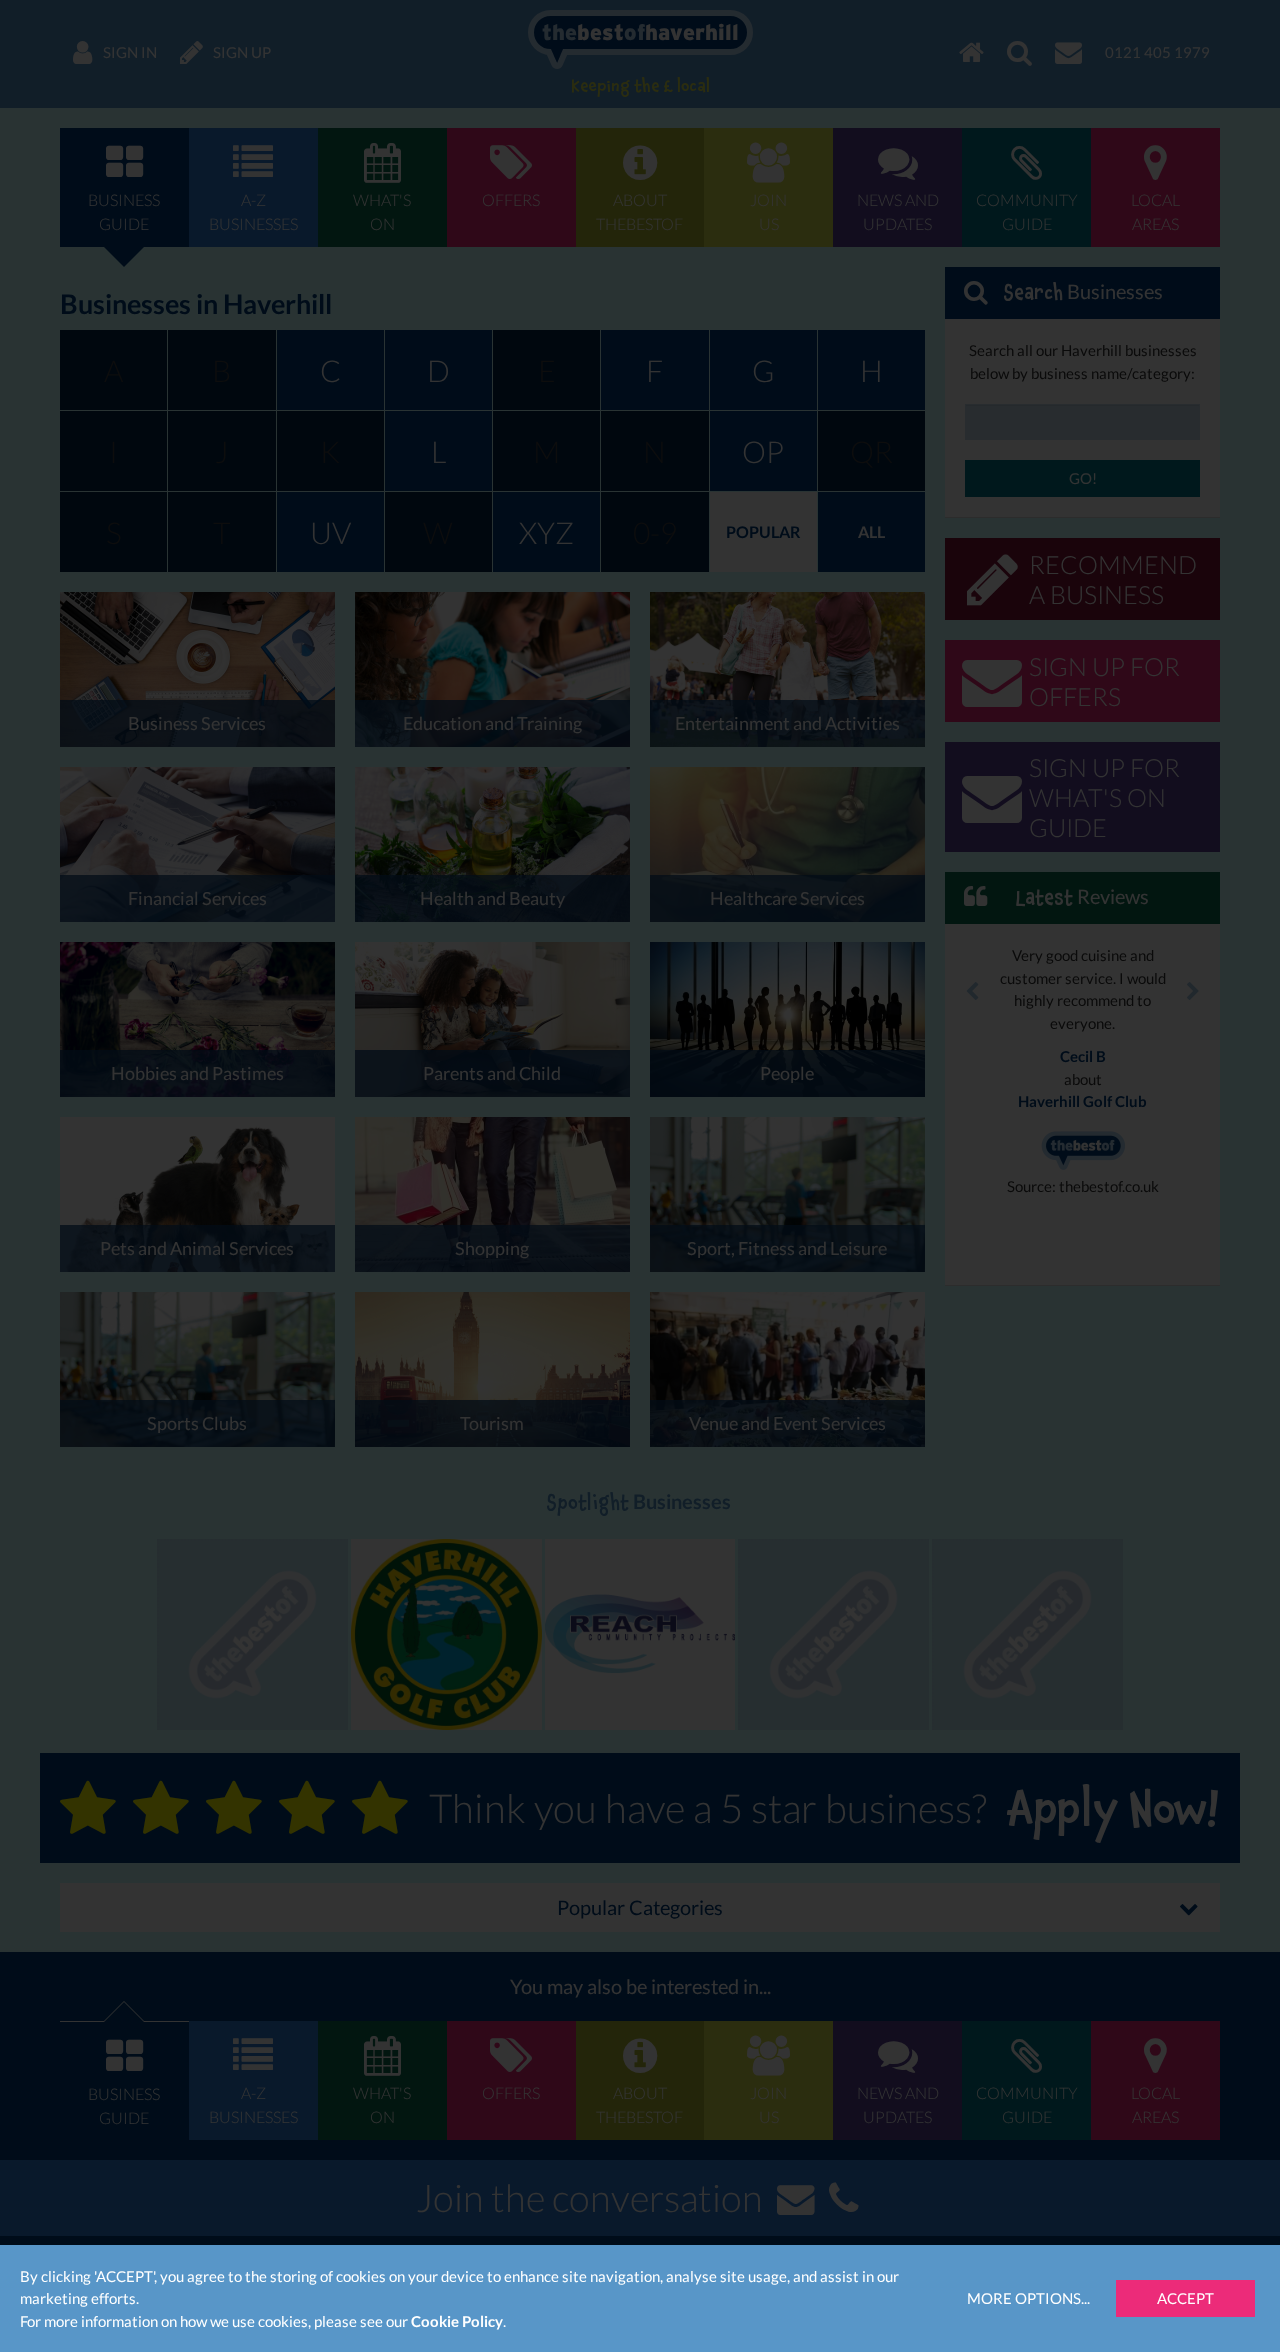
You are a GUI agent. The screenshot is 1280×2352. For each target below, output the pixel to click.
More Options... (1028, 2298)
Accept (1185, 2298)
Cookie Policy (457, 2321)
